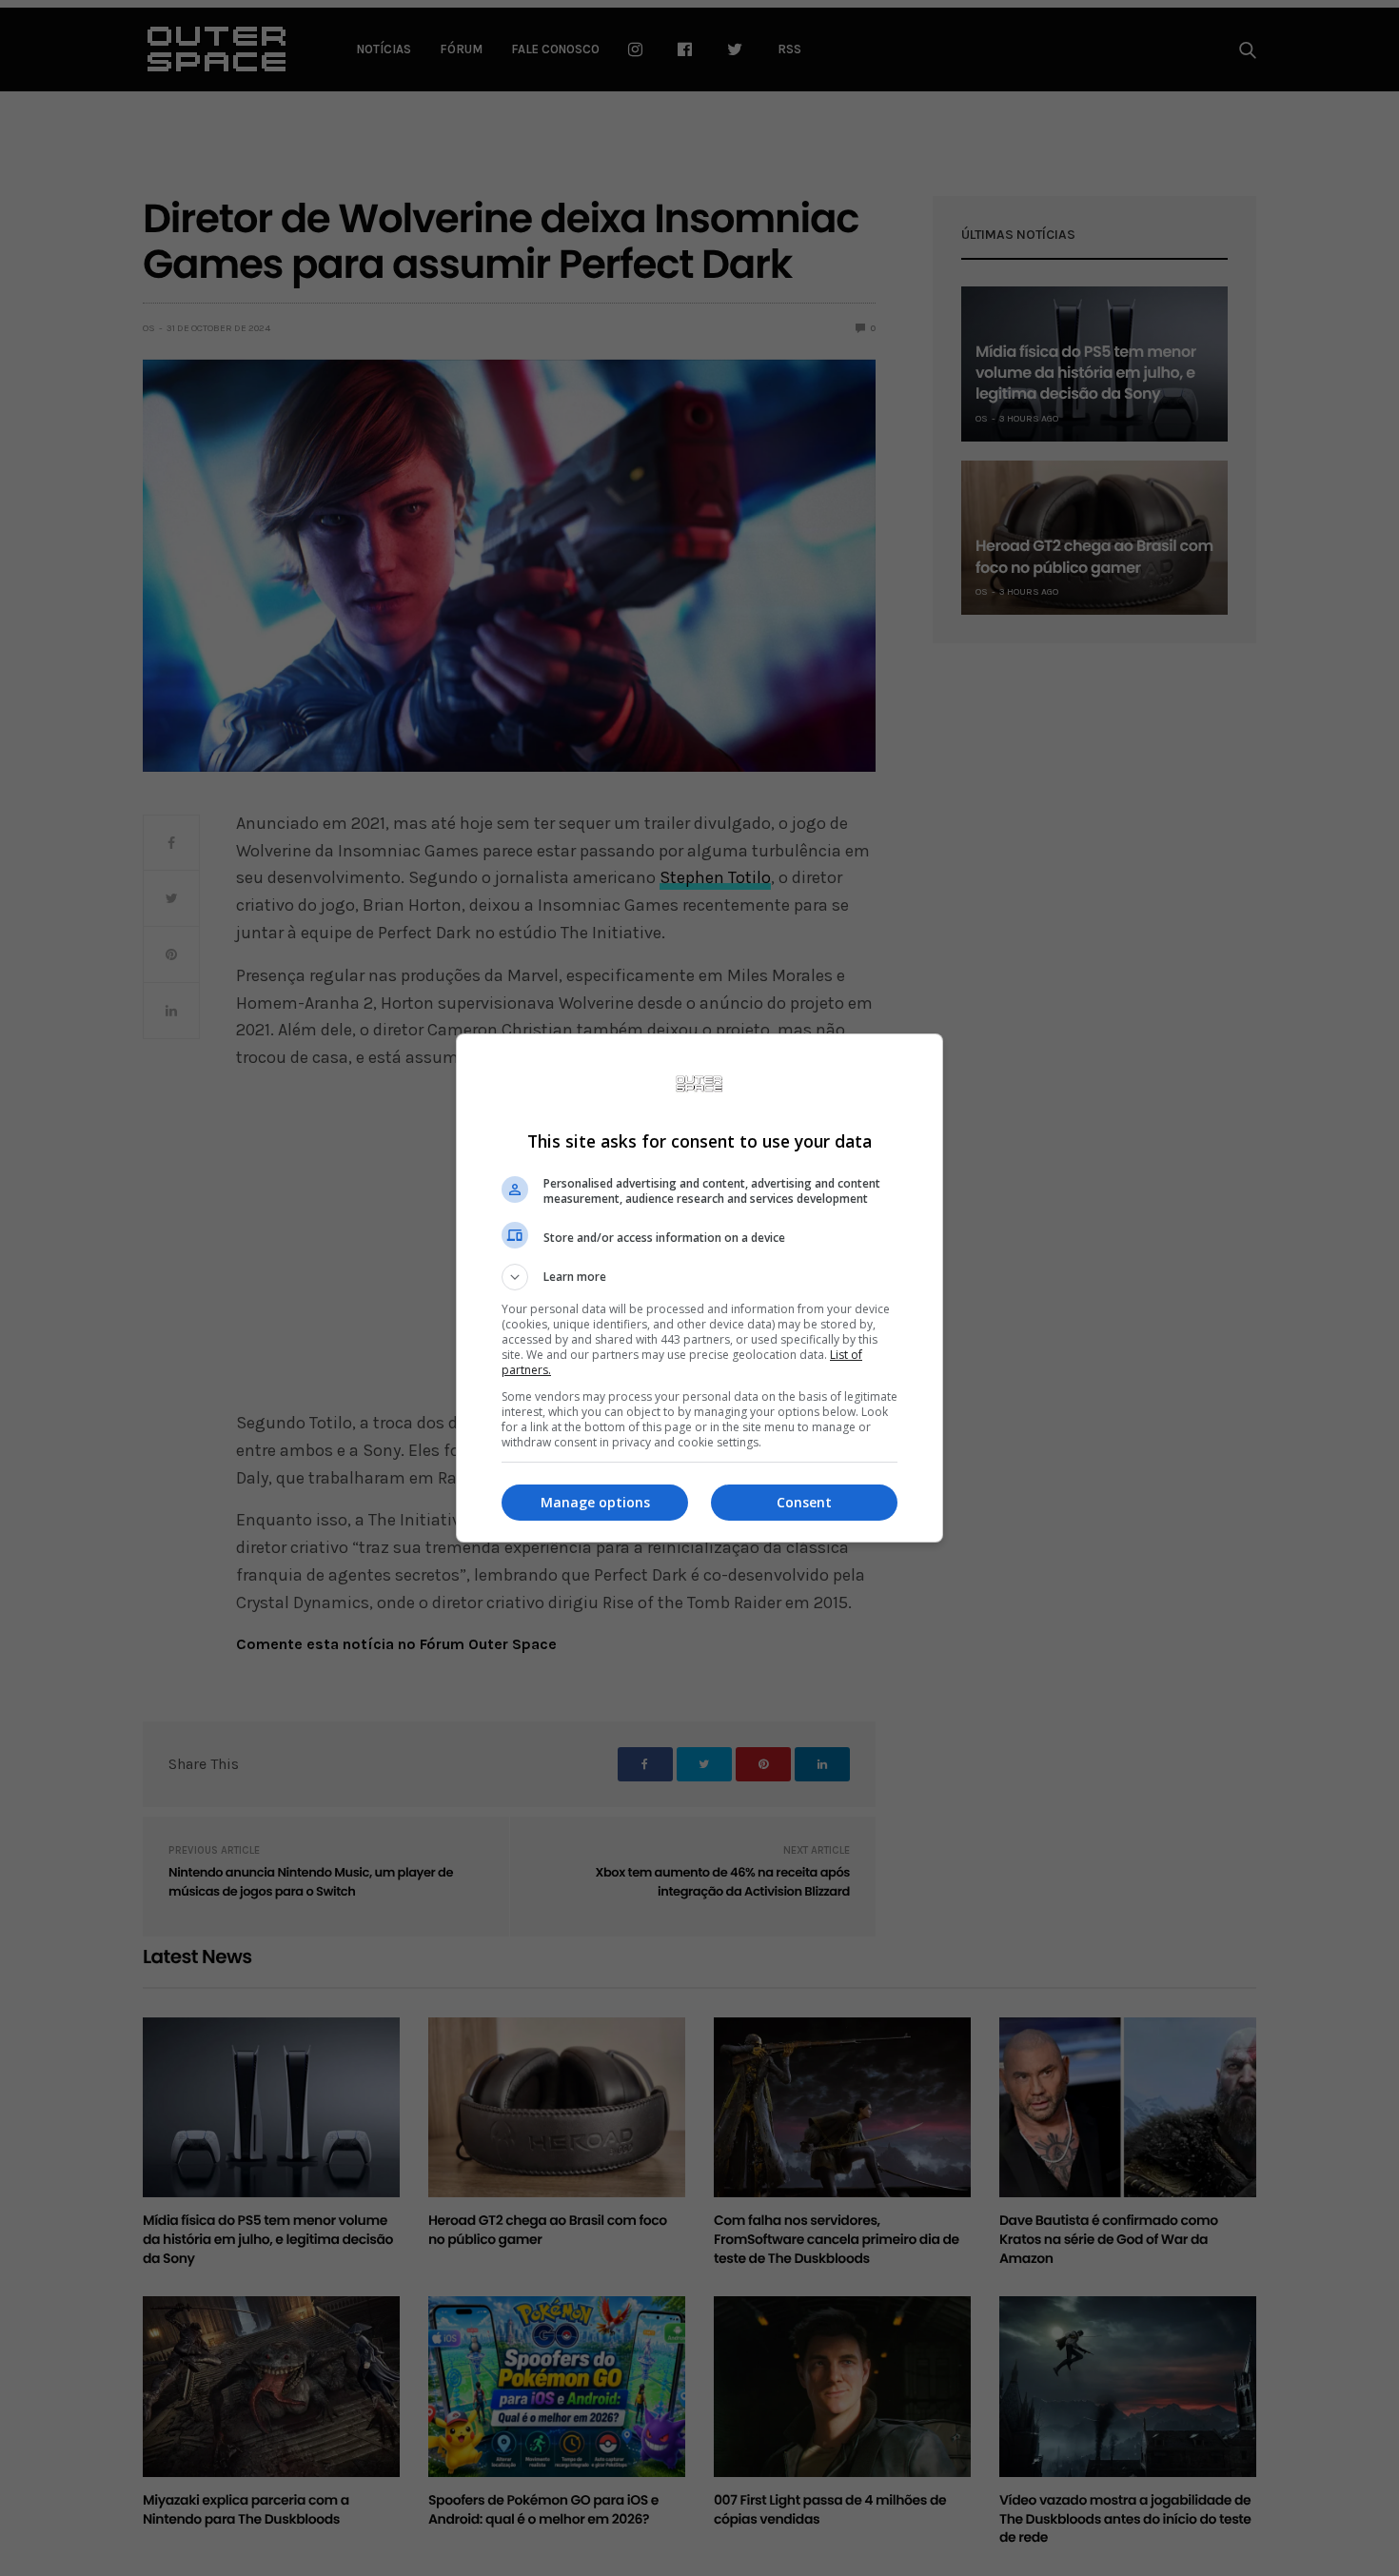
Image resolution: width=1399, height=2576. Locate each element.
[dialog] (699, 1288)
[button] (699, 1277)
